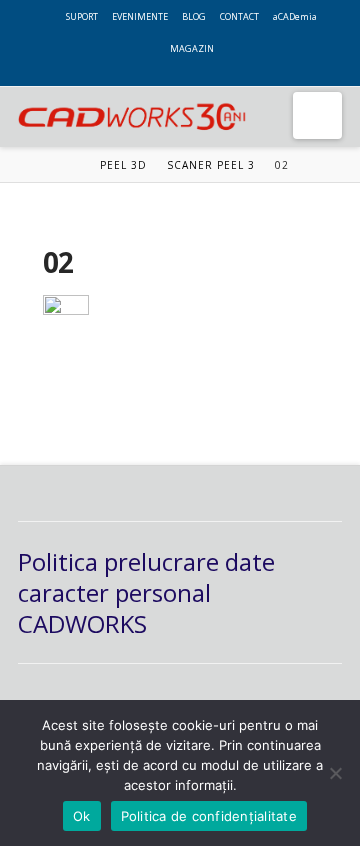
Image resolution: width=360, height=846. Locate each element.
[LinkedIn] (170, 72)
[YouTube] (189, 72)
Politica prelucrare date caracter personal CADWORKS (146, 592)
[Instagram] (208, 72)
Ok (82, 816)
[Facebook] (151, 72)
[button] (317, 115)
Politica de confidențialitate (209, 816)
